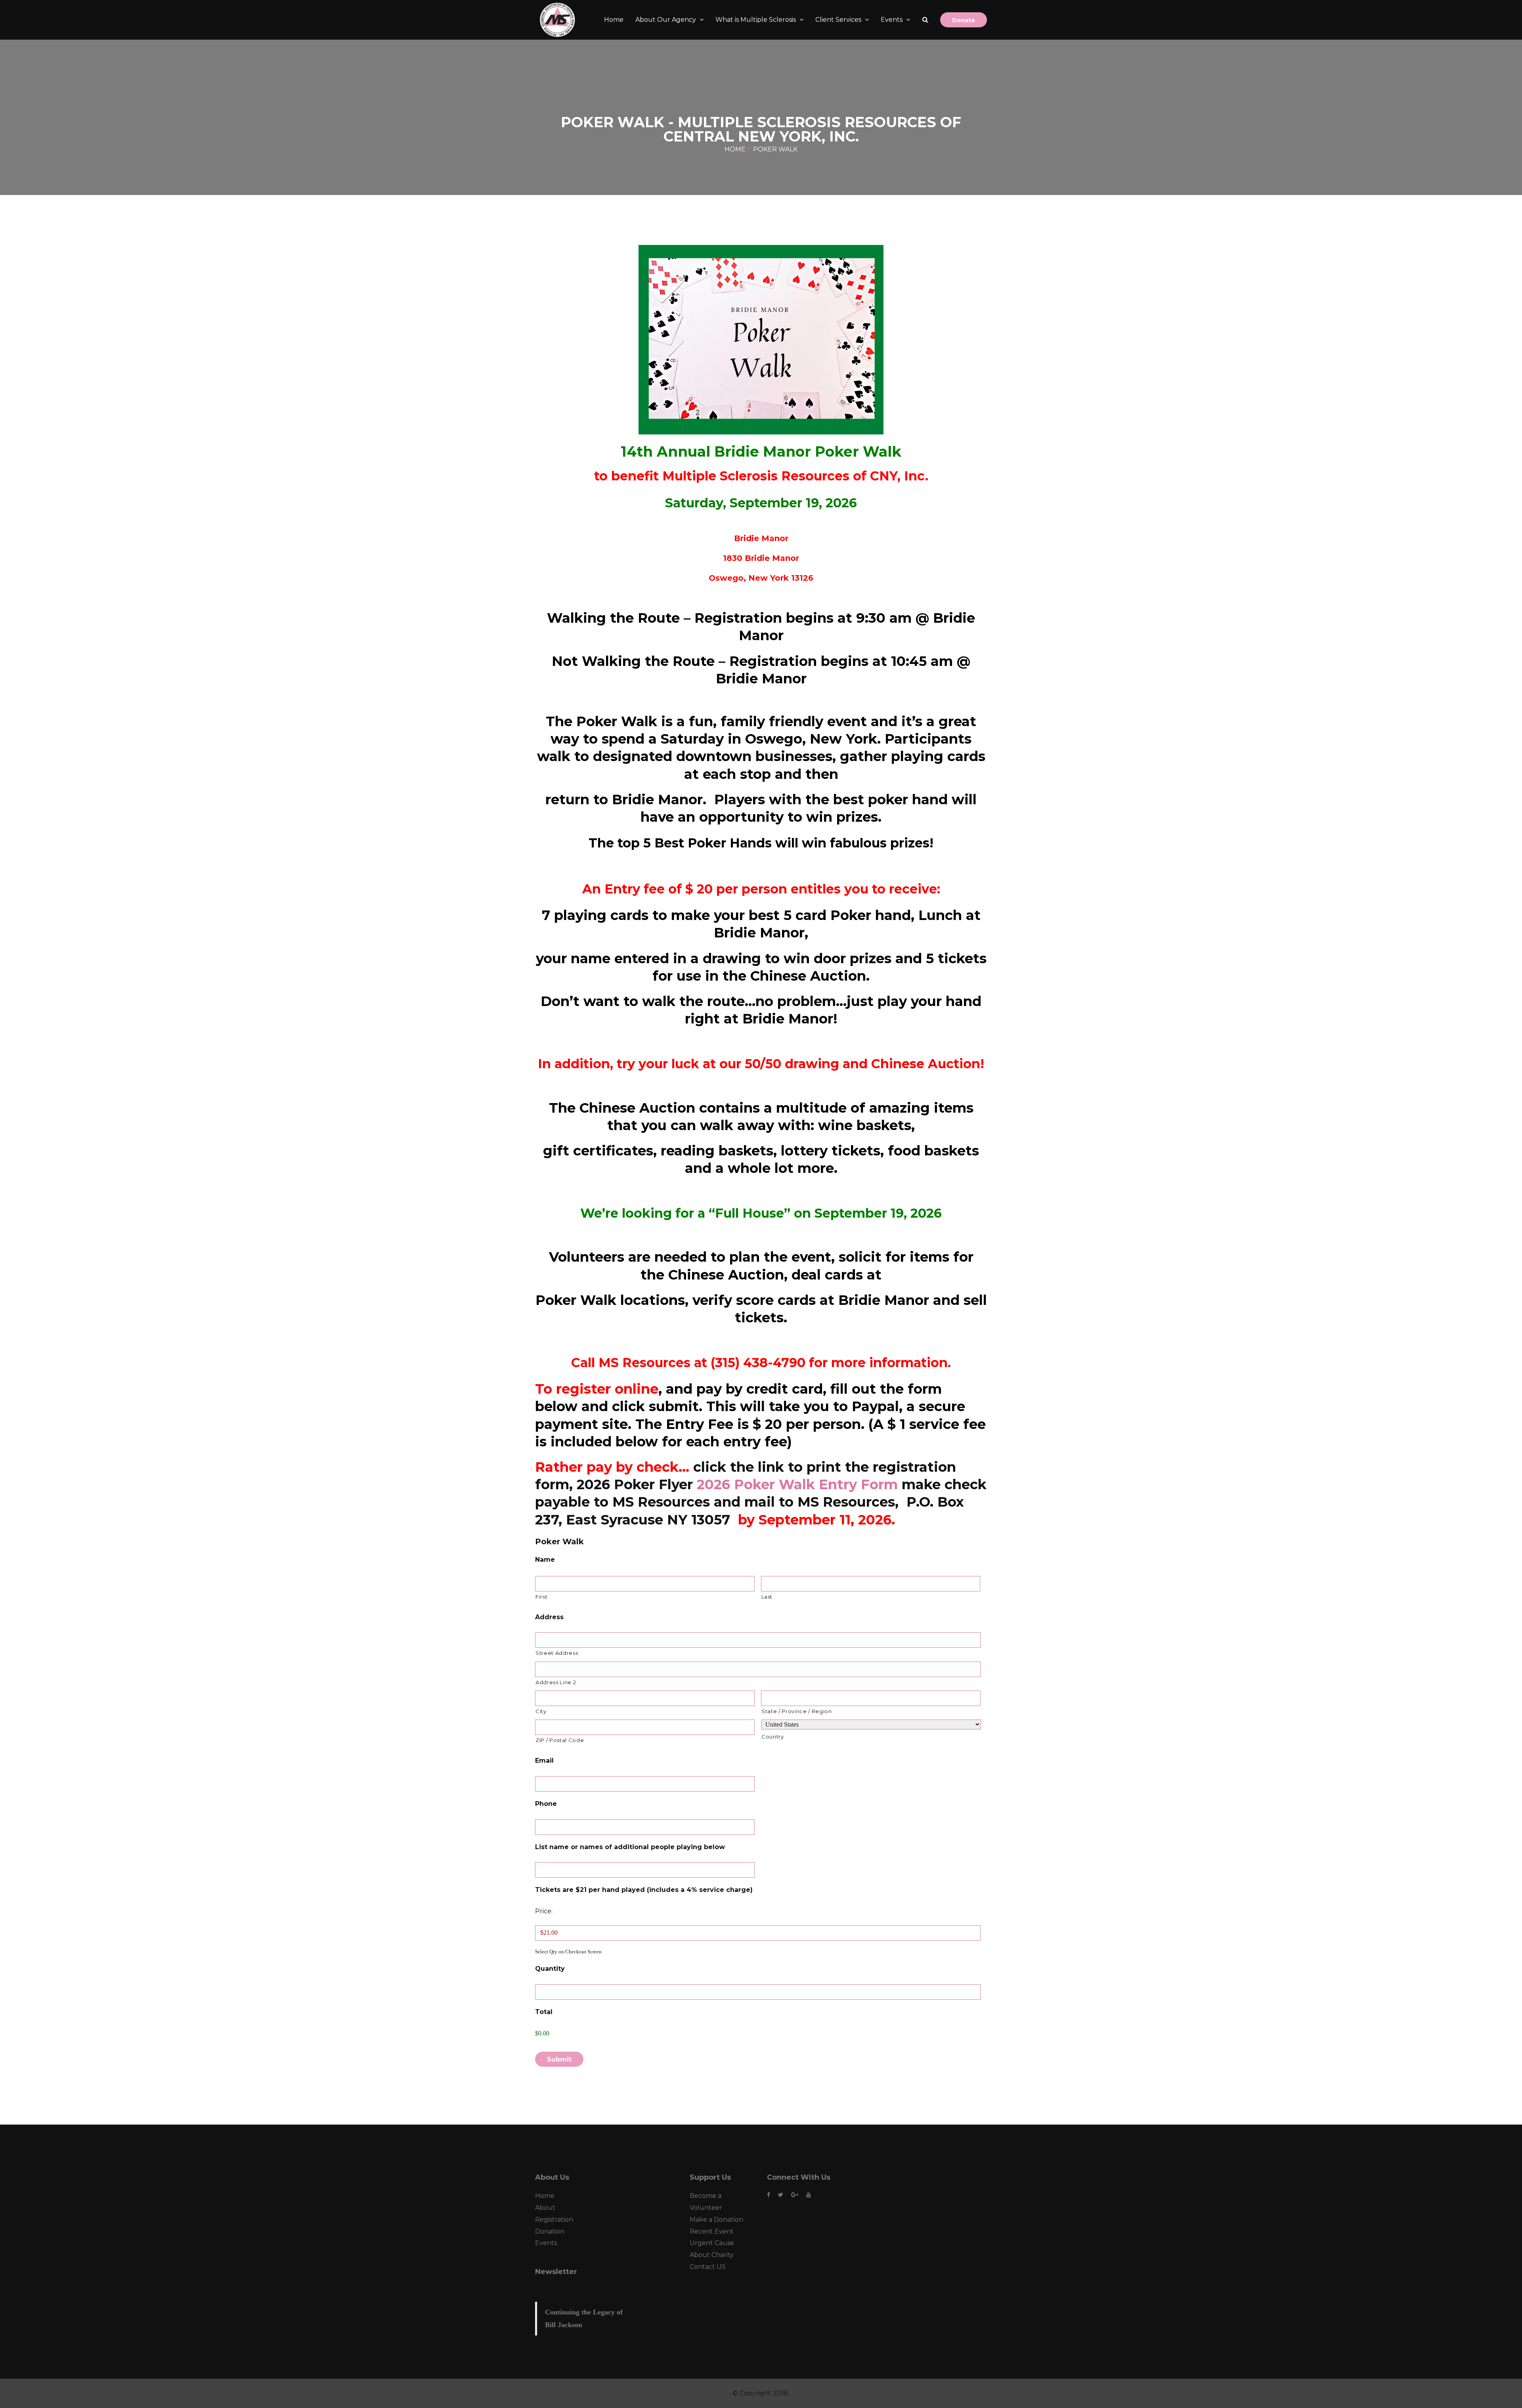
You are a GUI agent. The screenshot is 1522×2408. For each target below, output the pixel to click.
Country (773, 1737)
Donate (964, 20)
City (541, 1711)
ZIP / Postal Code (560, 1740)
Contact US (708, 2267)
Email (544, 1761)
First (541, 1597)
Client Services (839, 20)
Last (767, 1597)
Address (549, 1617)
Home (614, 20)
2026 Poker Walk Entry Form (797, 1484)
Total (544, 2012)
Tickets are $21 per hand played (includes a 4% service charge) (644, 1890)
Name (545, 1560)
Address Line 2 (556, 1682)
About (545, 2208)
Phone (546, 1804)
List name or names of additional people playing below (630, 1847)
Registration (554, 2220)
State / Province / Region (797, 1711)
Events (892, 20)
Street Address (557, 1653)
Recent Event (712, 2231)
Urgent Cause (712, 2243)
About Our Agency (666, 20)
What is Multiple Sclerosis (756, 20)
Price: (544, 1911)
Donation (550, 2231)
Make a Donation (716, 2220)
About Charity (712, 2255)
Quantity (550, 1969)
